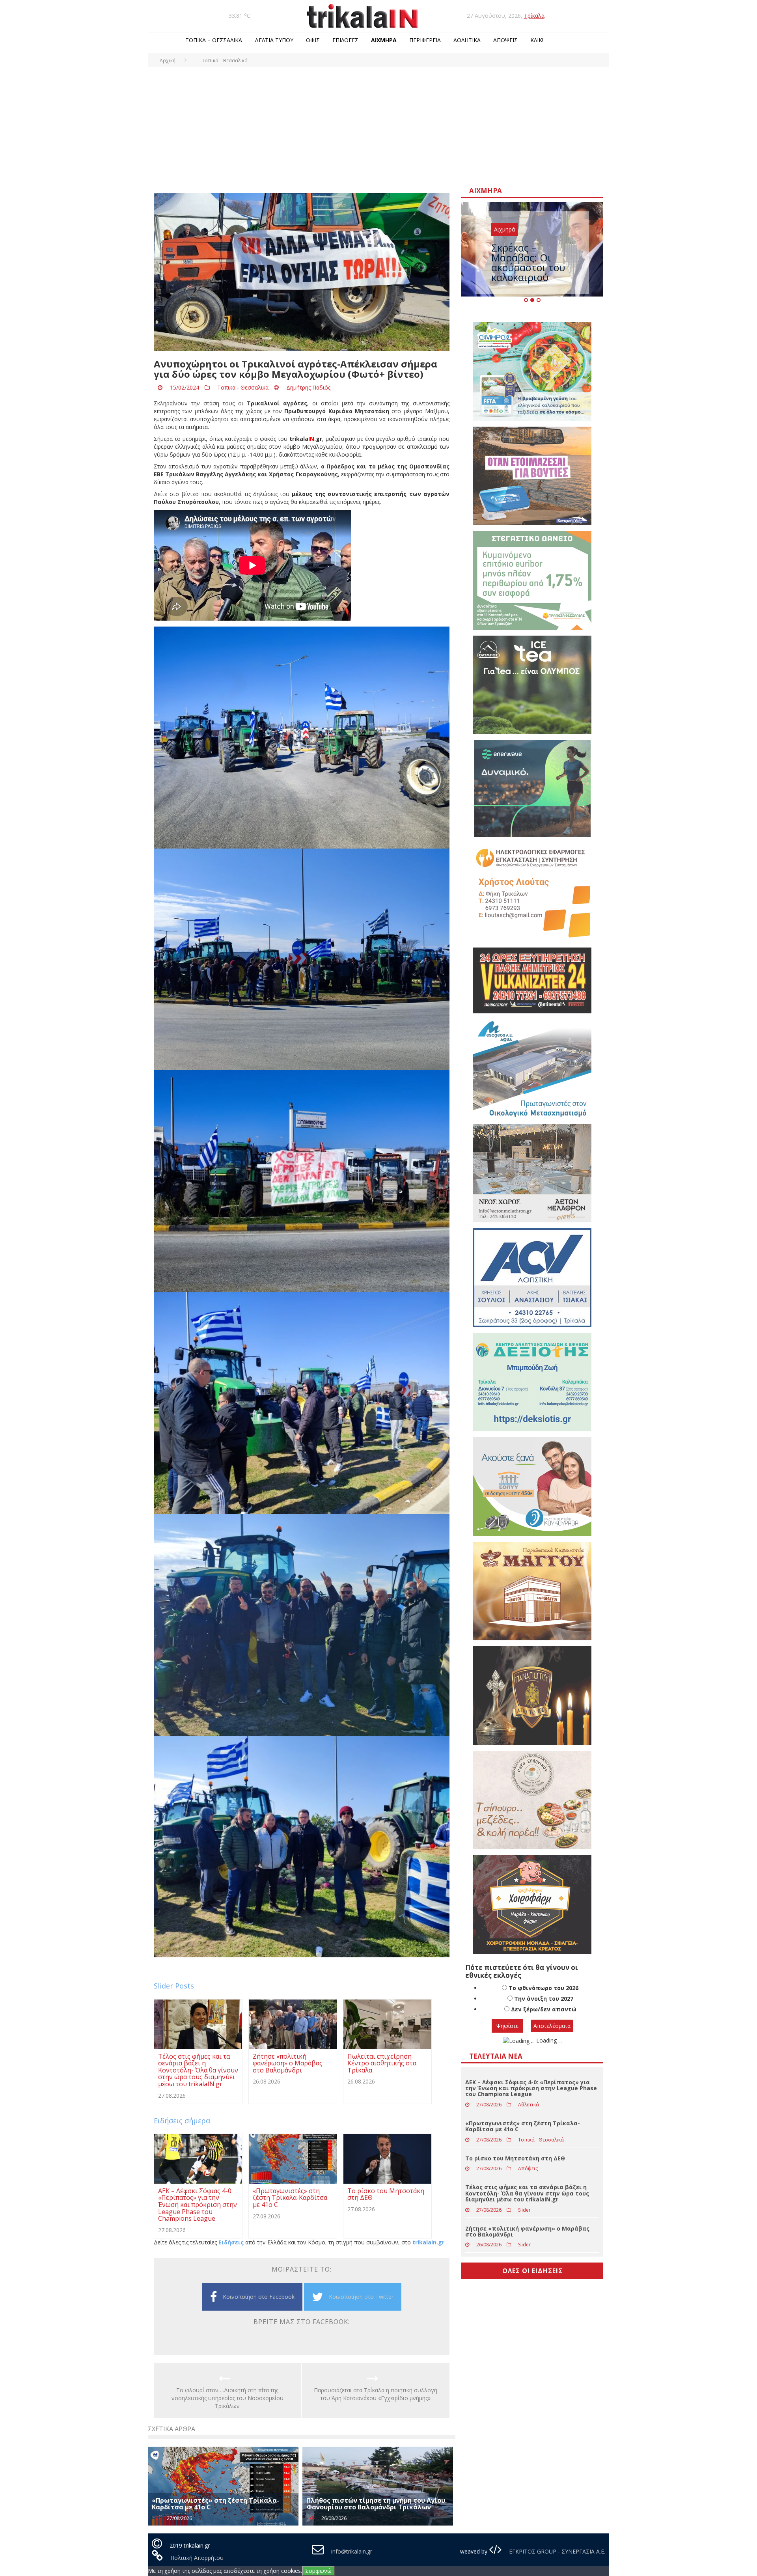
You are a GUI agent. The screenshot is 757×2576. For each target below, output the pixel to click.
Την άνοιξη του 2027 (544, 2010)
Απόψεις (505, 40)
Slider (524, 2222)
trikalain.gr (428, 2242)
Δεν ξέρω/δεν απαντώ (544, 2021)
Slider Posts (174, 1986)
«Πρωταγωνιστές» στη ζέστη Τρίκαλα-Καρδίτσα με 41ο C (215, 2504)
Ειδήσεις (231, 2242)
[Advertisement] (378, 126)
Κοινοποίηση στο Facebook (259, 2297)
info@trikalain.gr (352, 2551)
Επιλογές (345, 40)
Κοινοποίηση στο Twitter (361, 2297)
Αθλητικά (467, 40)
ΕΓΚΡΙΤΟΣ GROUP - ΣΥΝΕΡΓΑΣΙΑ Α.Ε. (556, 2551)
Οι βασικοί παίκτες (535, 249)
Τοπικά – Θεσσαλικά (214, 40)
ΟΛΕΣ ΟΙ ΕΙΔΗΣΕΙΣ (532, 2283)
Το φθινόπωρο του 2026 (544, 2000)
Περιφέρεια (425, 40)
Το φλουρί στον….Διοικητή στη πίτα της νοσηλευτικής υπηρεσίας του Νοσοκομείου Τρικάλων (227, 2398)
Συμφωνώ (318, 2571)
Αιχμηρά (384, 40)
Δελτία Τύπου (274, 40)
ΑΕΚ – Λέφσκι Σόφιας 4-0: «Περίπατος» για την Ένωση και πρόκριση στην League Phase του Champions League (531, 2100)
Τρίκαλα (534, 16)
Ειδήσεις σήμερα (182, 2121)
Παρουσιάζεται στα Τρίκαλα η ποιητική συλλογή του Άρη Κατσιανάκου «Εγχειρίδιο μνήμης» (376, 2394)
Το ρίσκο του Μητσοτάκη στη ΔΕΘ (515, 2170)
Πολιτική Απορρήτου (197, 2558)
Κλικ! (537, 40)
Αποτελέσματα (552, 2038)
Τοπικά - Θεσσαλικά (243, 387)
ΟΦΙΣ (313, 40)
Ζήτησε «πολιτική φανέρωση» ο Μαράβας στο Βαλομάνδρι (527, 2243)
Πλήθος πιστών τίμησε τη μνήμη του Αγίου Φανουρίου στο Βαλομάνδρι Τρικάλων (376, 2504)
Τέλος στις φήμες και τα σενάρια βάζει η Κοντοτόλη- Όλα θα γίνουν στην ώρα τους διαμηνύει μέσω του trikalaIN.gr (527, 2205)
